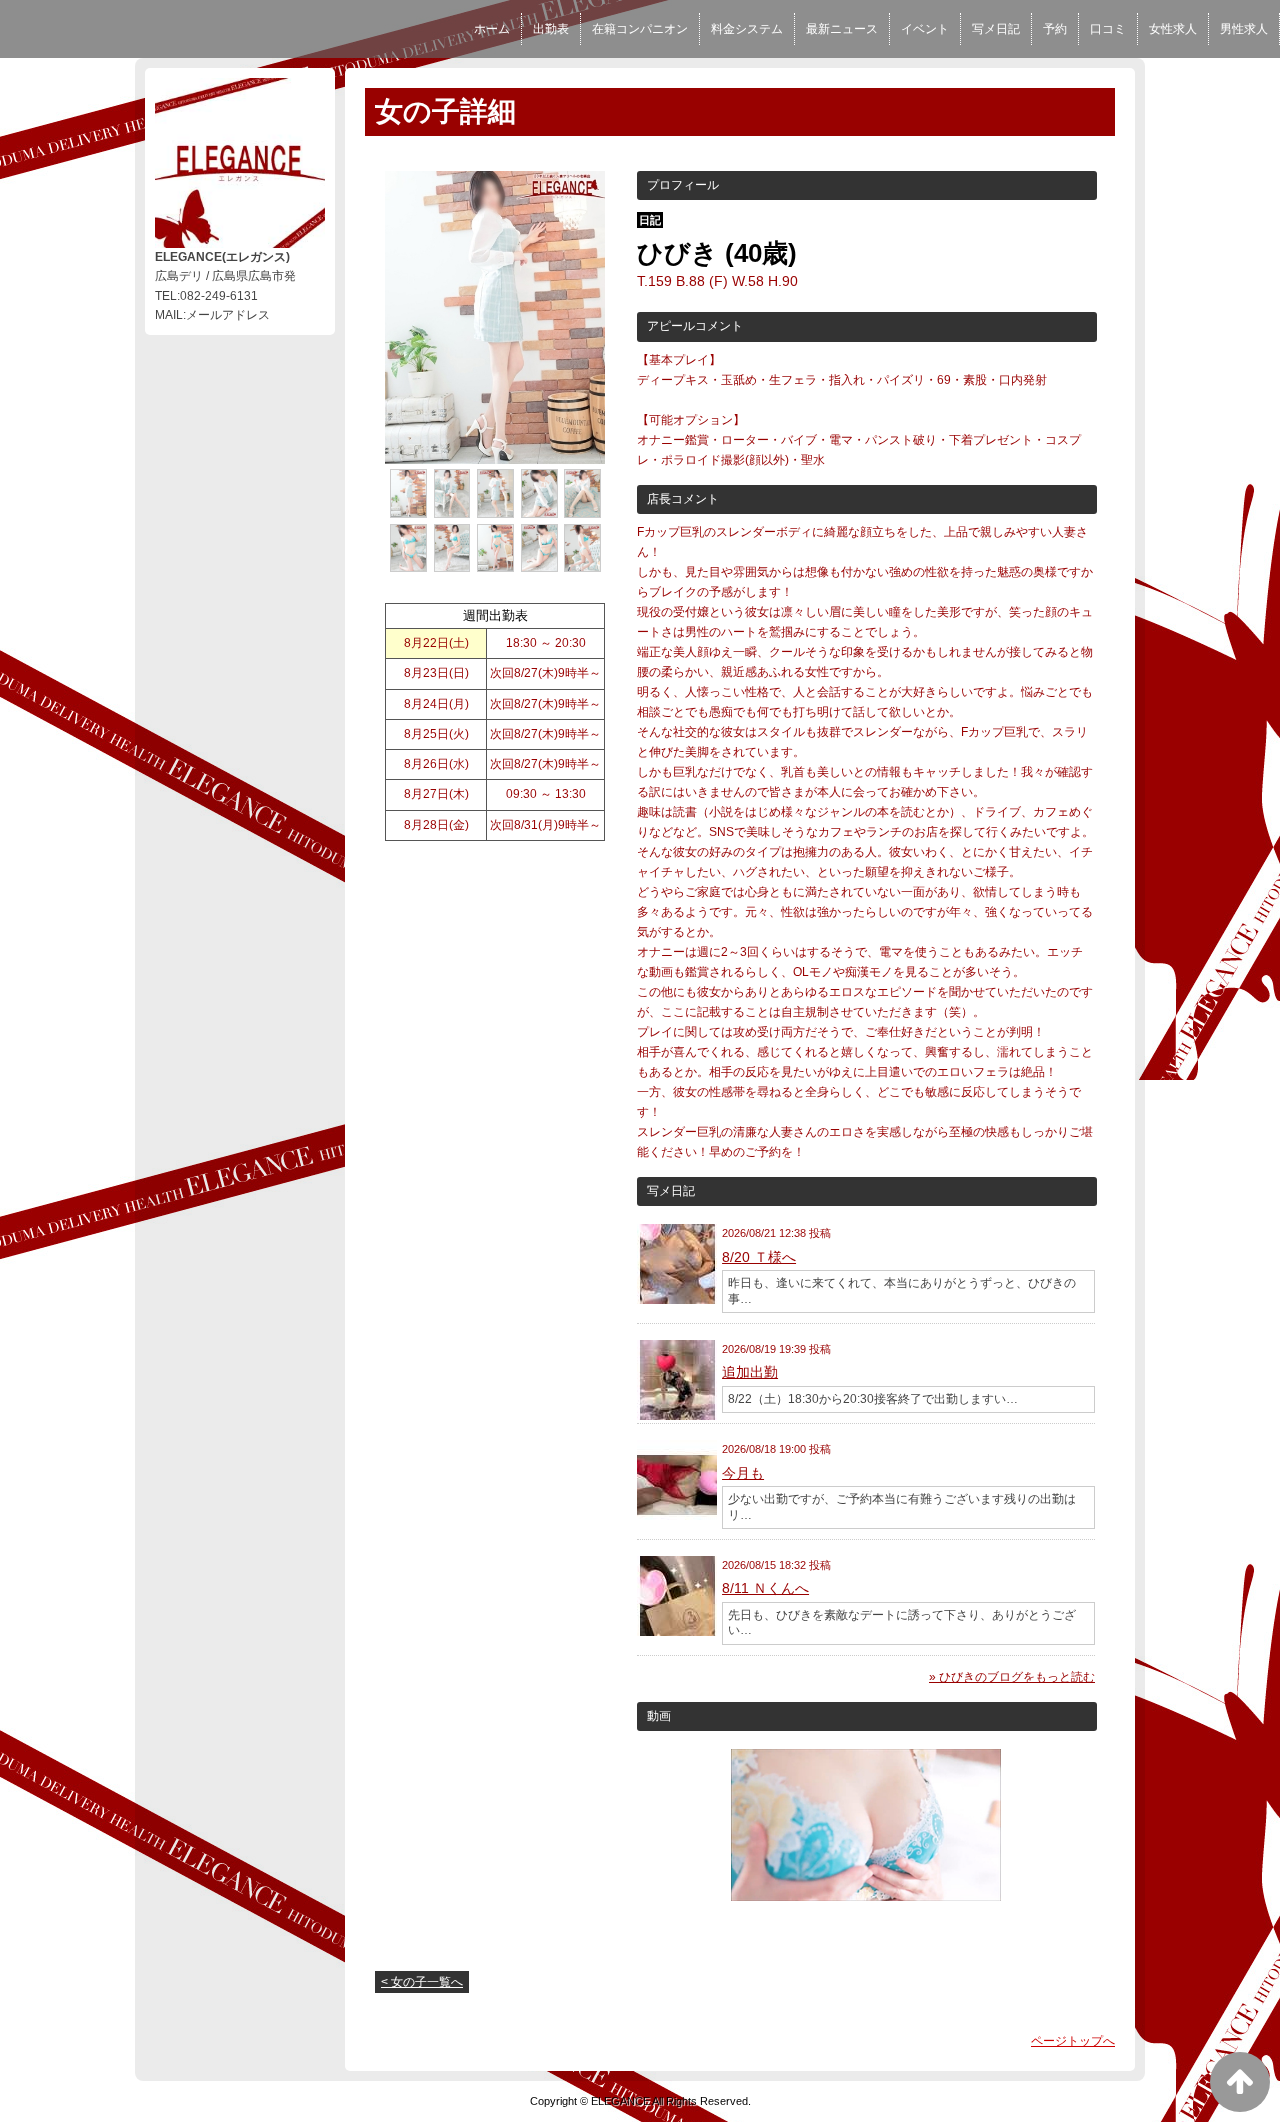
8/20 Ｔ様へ (759, 1257)
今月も (743, 1473)
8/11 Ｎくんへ (765, 1588)
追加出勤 (750, 1372)
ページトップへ (1073, 2041)
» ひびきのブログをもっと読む (1012, 1677)
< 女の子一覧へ (422, 1982)
